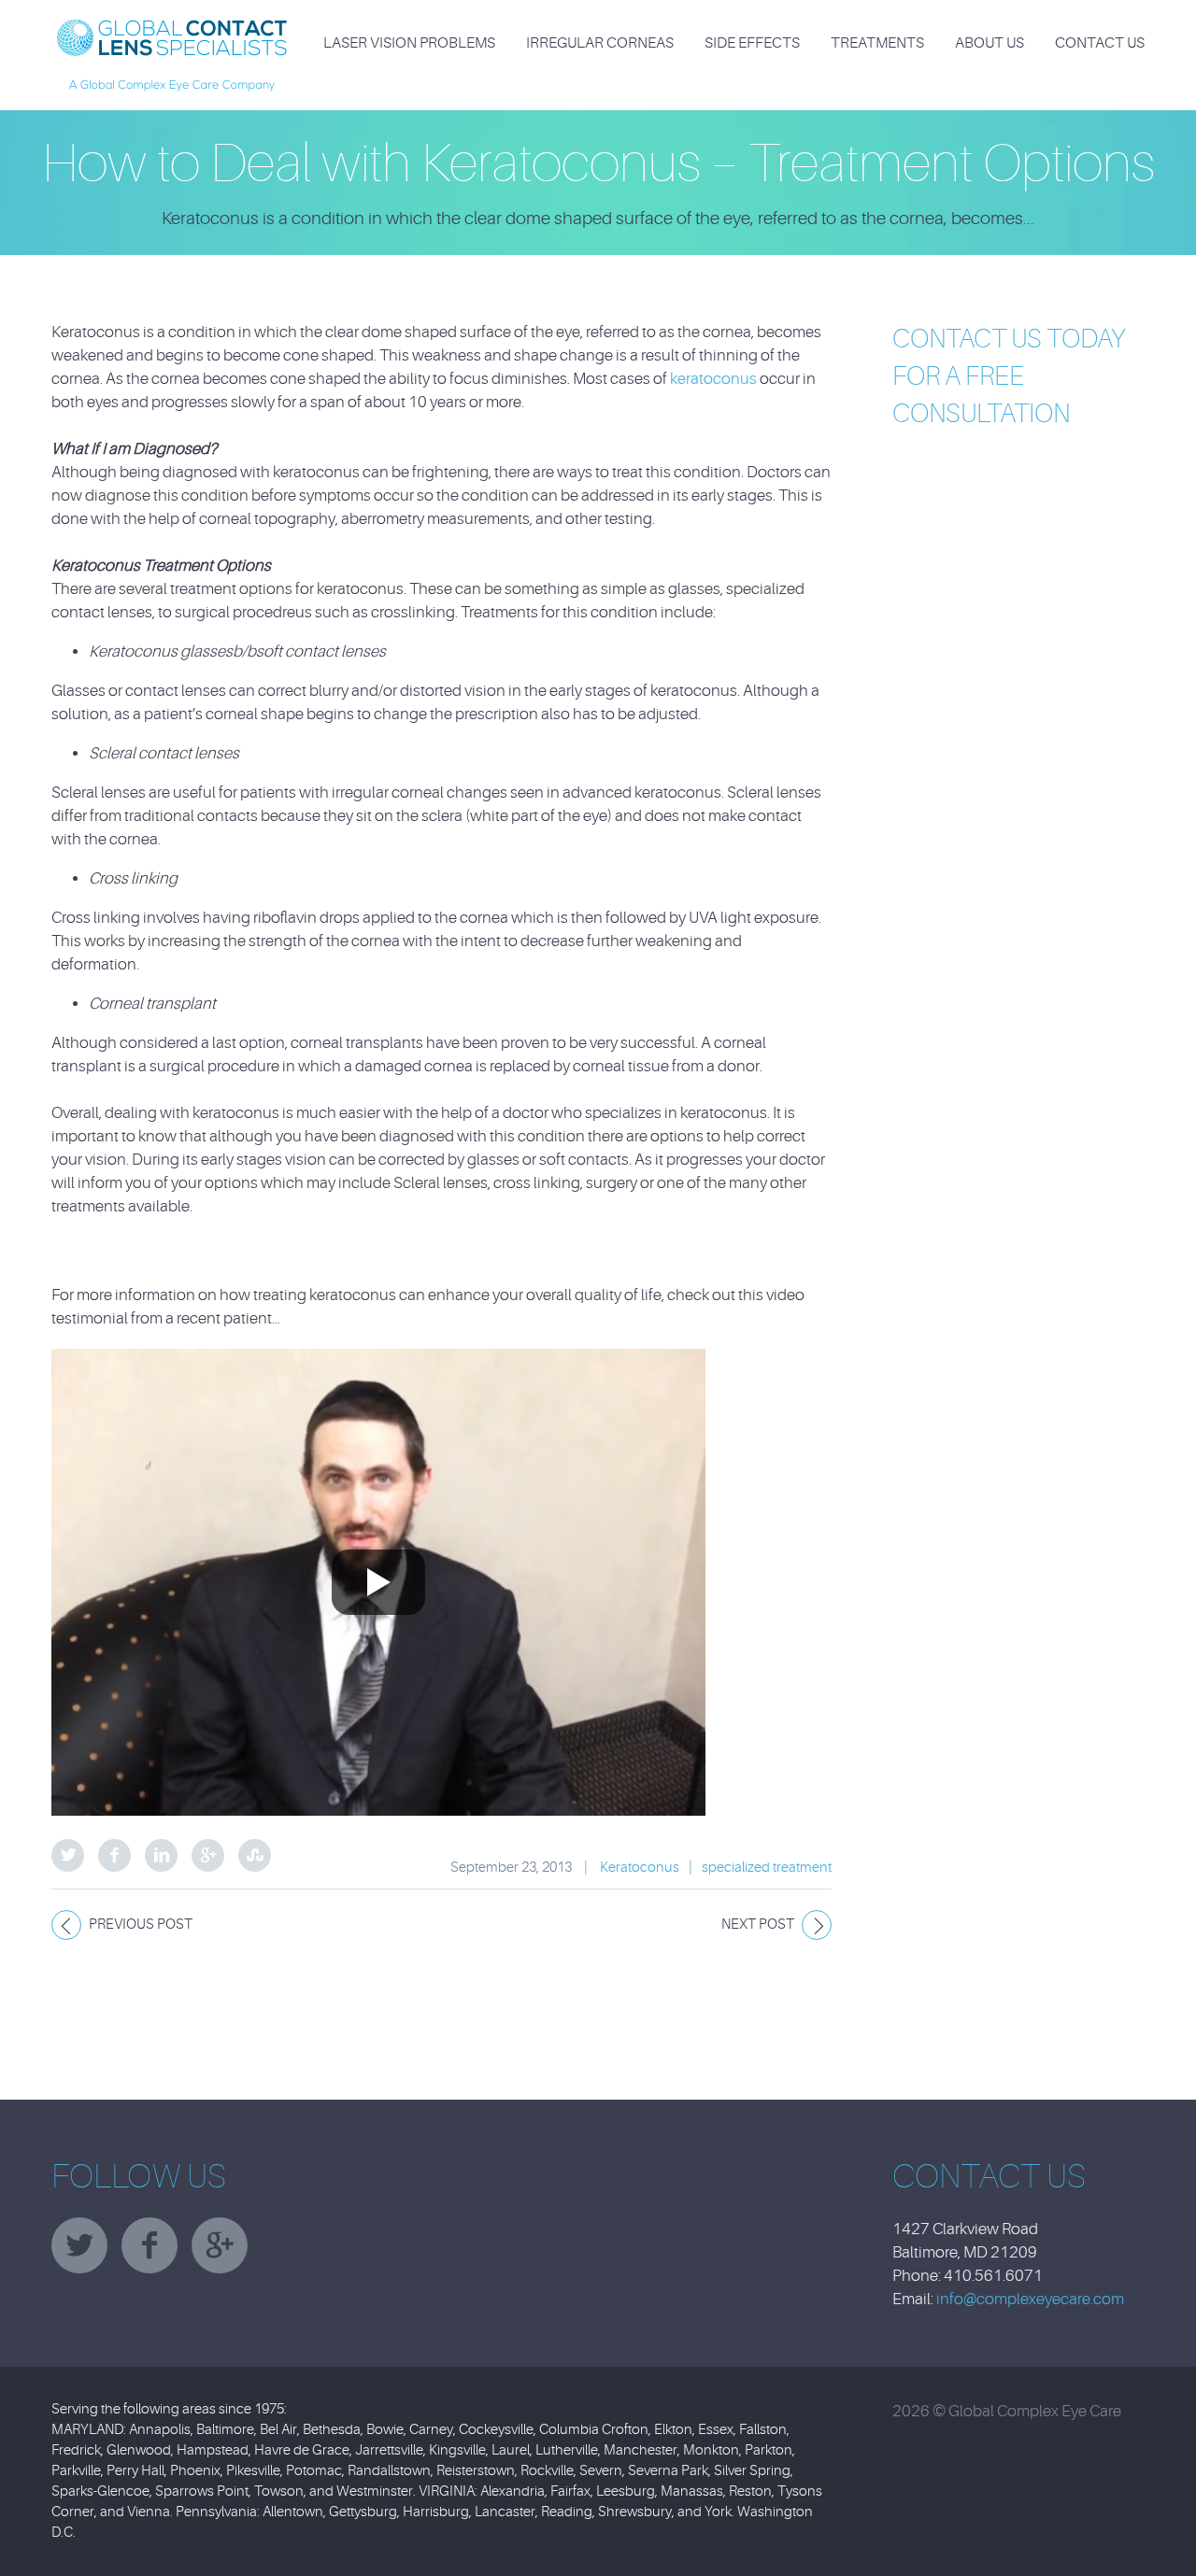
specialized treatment (767, 1868)
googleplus (220, 2245)
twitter (79, 2245)
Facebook (114, 1855)
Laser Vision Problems (409, 43)
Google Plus (208, 1855)
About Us (990, 43)
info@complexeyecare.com (1030, 2299)
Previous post (141, 1925)
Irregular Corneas (600, 43)
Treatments (877, 43)
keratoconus (715, 379)
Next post (758, 1925)
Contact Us (1100, 43)
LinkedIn (161, 1855)
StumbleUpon (255, 1855)
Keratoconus (640, 1868)
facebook (149, 2245)
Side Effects (752, 43)
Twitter (68, 1855)
